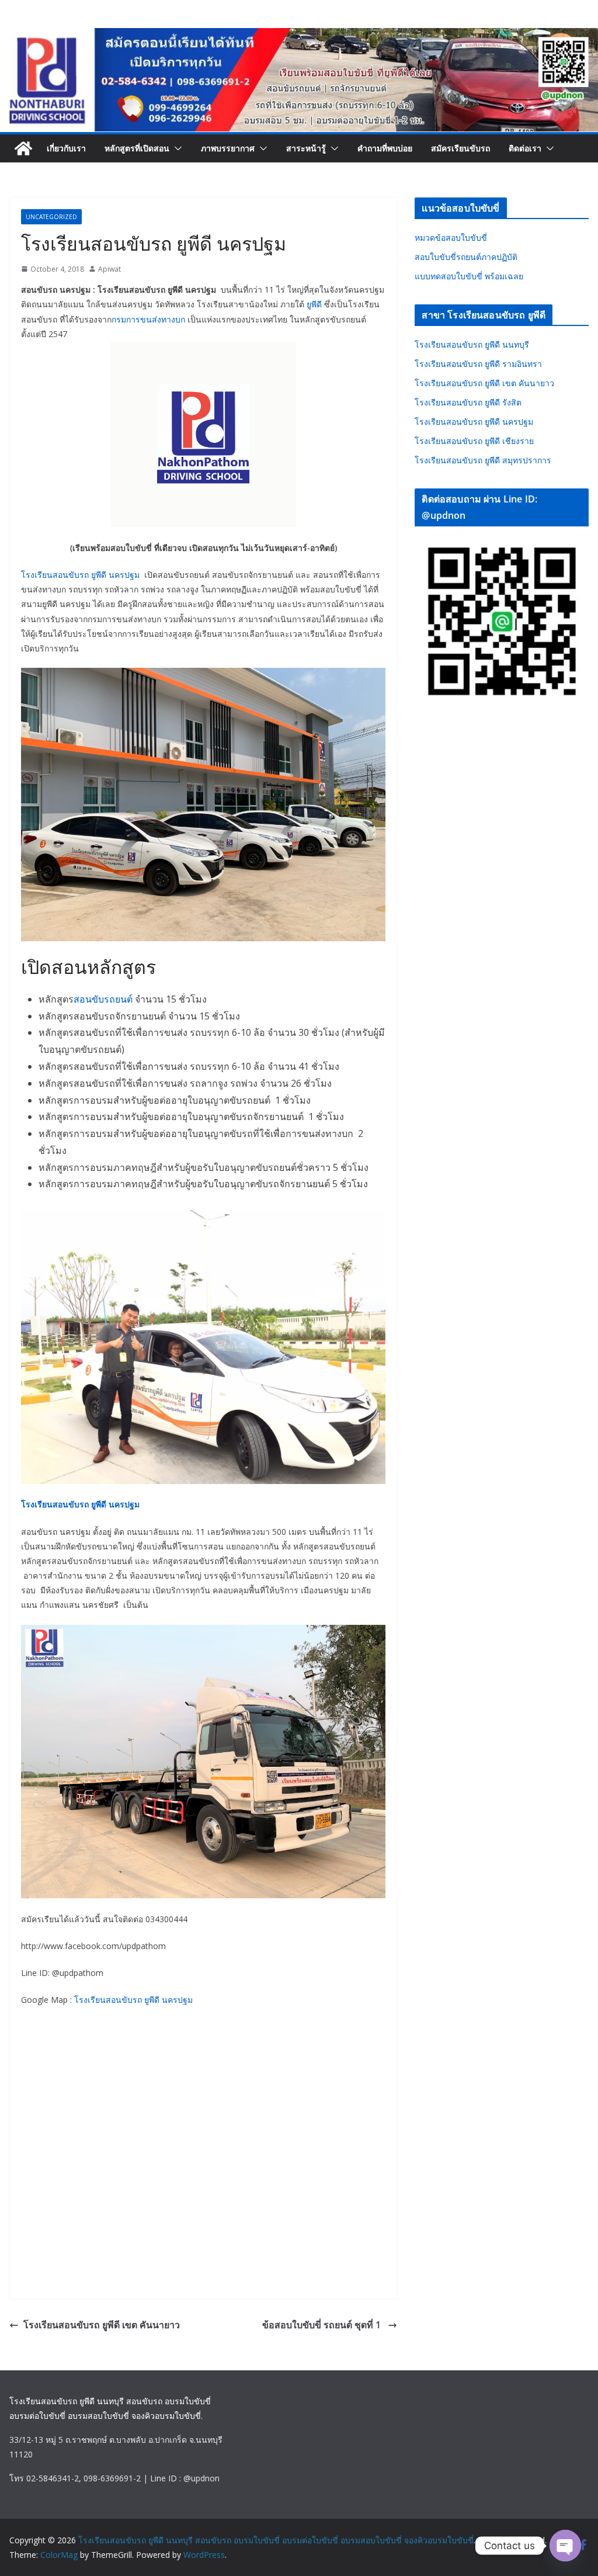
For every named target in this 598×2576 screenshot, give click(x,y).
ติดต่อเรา (525, 148)
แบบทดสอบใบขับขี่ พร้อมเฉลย (469, 276)
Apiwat (109, 269)
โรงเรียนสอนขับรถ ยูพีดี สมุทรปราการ (483, 460)
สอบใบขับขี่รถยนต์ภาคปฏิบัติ (466, 257)
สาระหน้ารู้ (306, 148)
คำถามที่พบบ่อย (385, 148)
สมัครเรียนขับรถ (460, 148)
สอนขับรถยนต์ (103, 999)
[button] (176, 148)
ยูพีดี (314, 304)
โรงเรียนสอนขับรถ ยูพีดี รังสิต (468, 402)
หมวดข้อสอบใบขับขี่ (451, 238)
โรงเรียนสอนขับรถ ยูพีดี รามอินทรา (478, 364)
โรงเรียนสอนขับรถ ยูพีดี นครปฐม (80, 575)
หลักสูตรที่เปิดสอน (137, 148)
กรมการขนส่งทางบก (148, 319)
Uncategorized (51, 217)
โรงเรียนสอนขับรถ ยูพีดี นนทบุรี (472, 344)
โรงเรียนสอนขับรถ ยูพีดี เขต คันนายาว (102, 2325)
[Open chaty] (565, 2546)
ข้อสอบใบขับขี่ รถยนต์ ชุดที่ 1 (323, 2325)
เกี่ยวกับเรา (66, 148)
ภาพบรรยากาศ (228, 148)
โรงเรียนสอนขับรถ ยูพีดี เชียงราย (474, 441)
